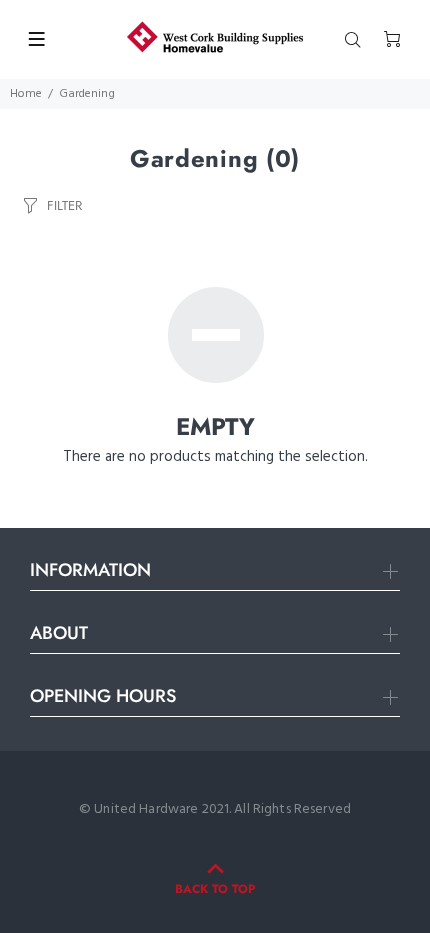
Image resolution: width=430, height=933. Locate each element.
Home (26, 94)
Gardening (87, 94)
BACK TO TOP (215, 889)
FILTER (64, 205)
